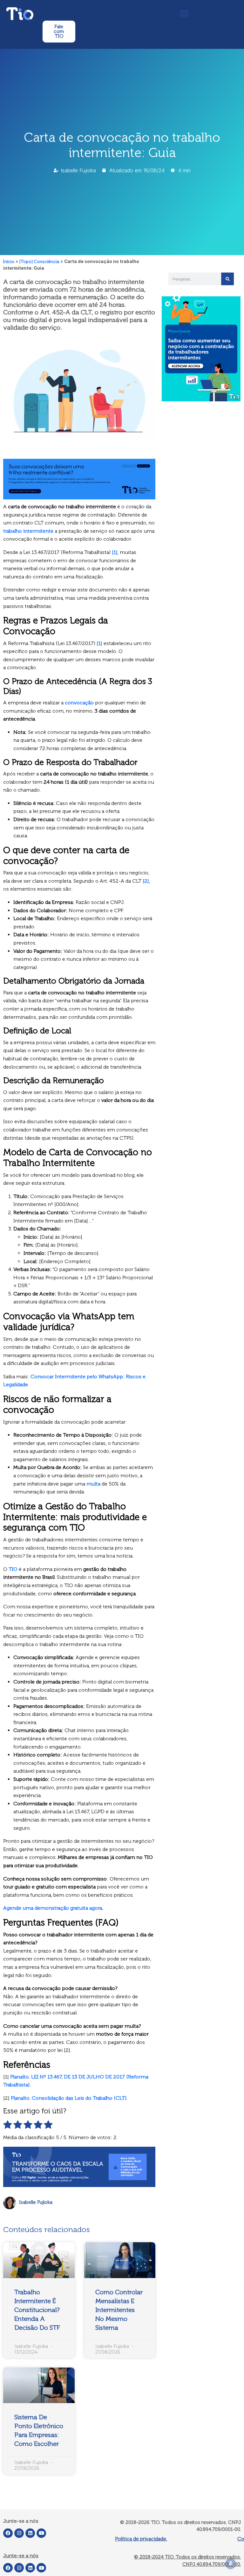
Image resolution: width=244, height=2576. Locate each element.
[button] (184, 13)
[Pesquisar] (227, 279)
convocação (79, 703)
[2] (146, 881)
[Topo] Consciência (39, 262)
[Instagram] (19, 2533)
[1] (115, 552)
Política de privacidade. (141, 2539)
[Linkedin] (30, 2533)
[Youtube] (41, 2533)
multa (93, 1484)
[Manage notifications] (231, 2564)
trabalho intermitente (28, 531)
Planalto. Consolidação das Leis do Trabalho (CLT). (69, 2098)
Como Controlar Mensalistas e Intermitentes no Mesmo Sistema (119, 2310)
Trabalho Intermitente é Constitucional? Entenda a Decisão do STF (37, 2310)
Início (9, 262)
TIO (13, 1569)
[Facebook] (8, 2533)
